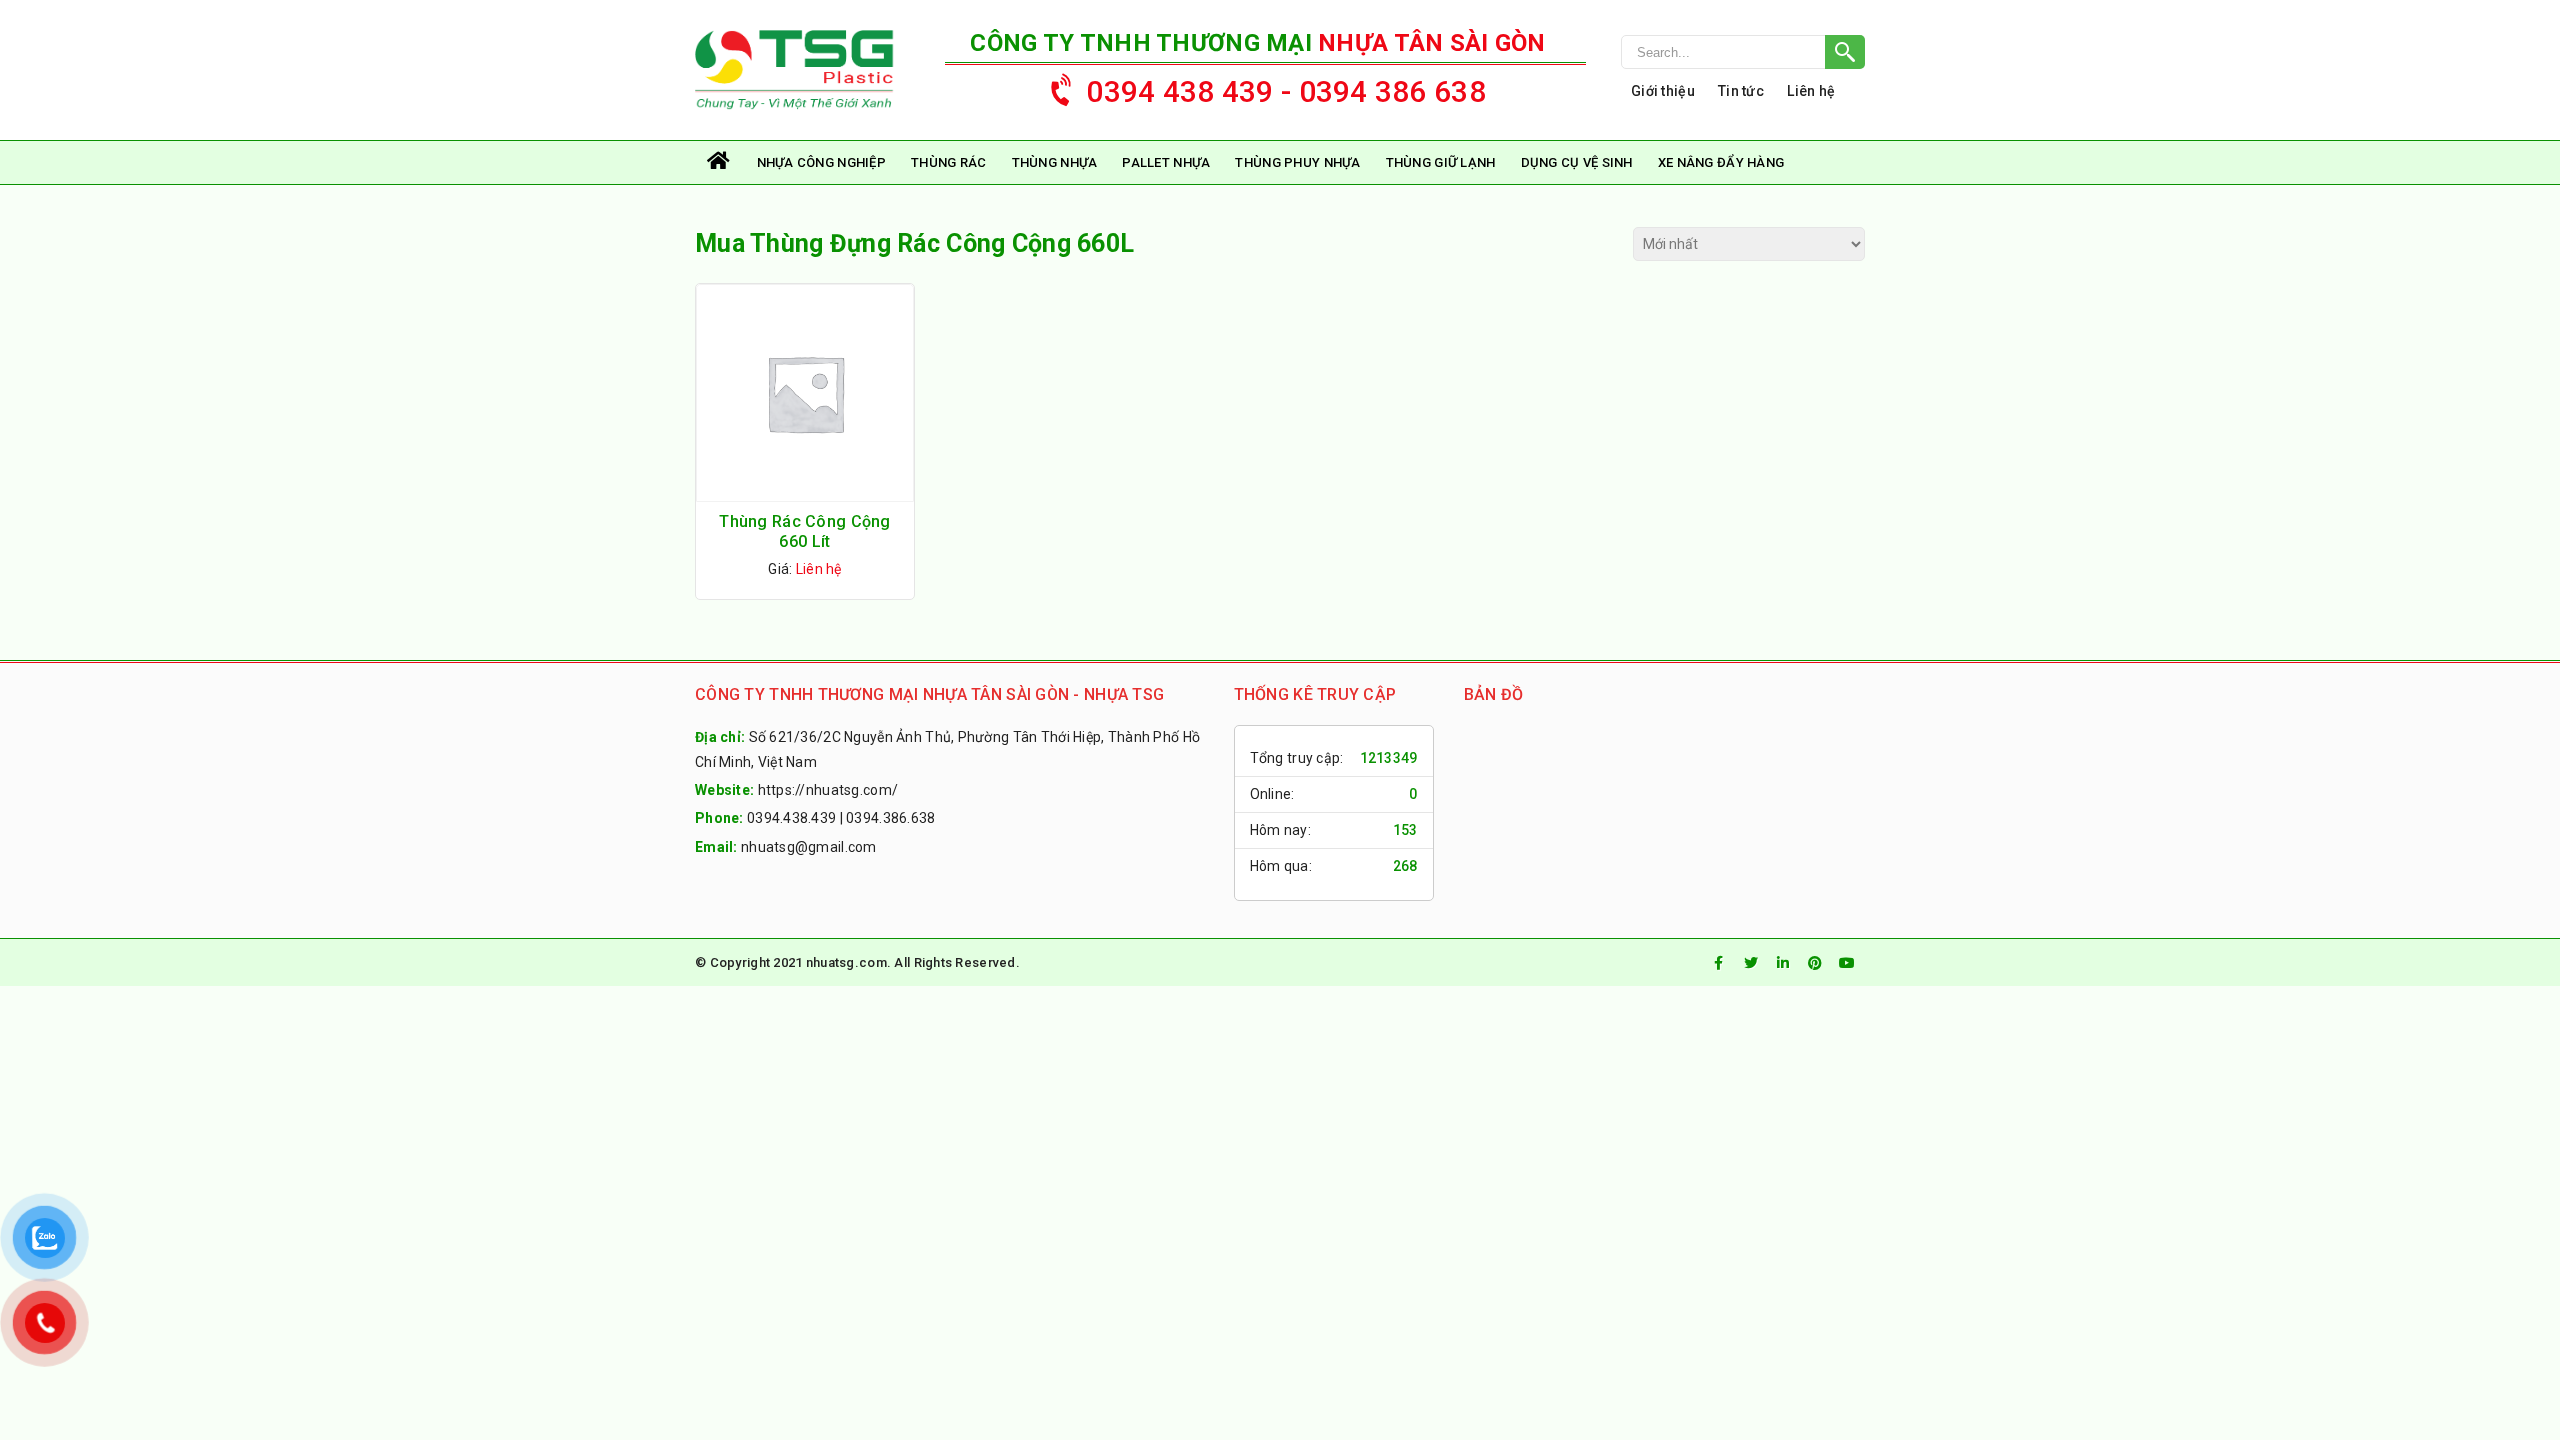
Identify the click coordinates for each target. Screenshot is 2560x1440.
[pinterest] (1815, 963)
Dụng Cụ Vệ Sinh (1577, 162)
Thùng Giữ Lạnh (1441, 162)
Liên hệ (1811, 91)
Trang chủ (720, 162)
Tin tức (1741, 91)
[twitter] (1751, 963)
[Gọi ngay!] (1743, 52)
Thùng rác (949, 162)
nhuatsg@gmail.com (809, 847)
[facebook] (1719, 963)
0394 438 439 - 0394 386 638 (1286, 91)
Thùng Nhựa (1055, 162)
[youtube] (1847, 963)
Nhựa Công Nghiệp (821, 162)
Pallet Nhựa (1166, 162)
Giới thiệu (1663, 91)
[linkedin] (1783, 963)
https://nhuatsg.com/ (828, 790)
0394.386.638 (890, 818)
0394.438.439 (791, 818)
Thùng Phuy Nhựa (1297, 162)
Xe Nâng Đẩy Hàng (1721, 162)
